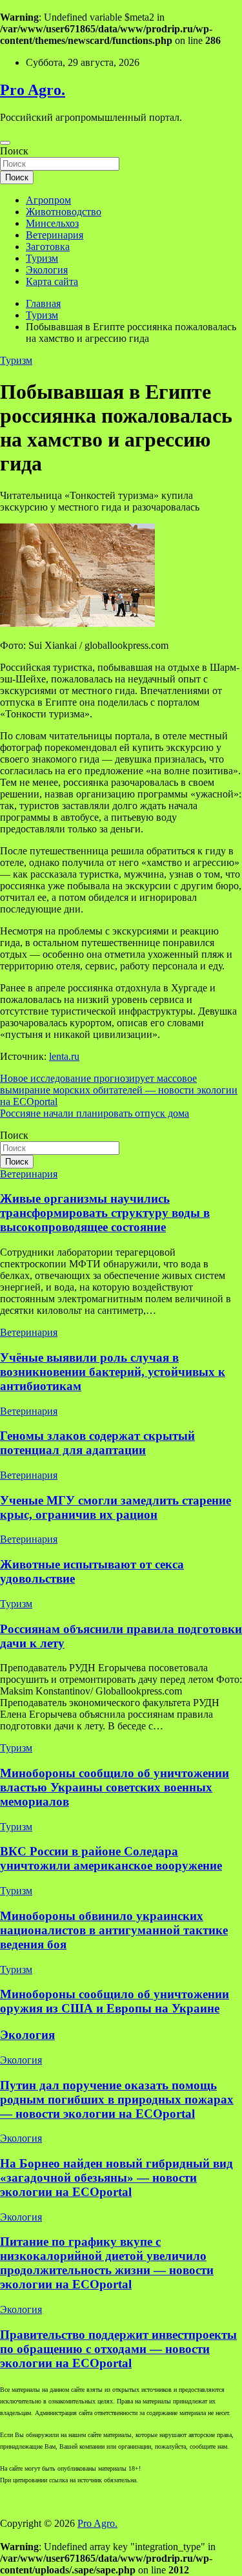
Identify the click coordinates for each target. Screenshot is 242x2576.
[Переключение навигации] (5, 143)
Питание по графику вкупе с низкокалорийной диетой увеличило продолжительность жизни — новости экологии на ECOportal (107, 2263)
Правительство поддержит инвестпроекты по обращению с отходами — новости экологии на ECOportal (118, 2349)
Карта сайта (52, 281)
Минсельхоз (52, 223)
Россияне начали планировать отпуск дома (95, 1113)
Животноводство (64, 212)
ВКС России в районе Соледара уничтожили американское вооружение (111, 1858)
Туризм (42, 258)
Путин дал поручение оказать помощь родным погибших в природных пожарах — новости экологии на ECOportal (117, 2099)
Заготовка (48, 247)
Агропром (48, 200)
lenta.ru (64, 1056)
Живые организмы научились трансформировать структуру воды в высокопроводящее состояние (105, 1213)
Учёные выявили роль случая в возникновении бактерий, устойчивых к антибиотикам (113, 1372)
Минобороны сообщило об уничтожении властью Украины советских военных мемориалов (115, 1787)
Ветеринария (55, 235)
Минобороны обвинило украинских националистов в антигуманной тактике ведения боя (114, 1930)
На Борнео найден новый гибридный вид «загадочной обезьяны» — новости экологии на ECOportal (116, 2178)
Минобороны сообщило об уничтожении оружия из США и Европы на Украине (115, 2001)
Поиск (14, 151)
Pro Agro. (33, 90)
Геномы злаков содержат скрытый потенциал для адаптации (97, 1443)
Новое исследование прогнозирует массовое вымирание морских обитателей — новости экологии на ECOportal (119, 1090)
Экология (47, 270)
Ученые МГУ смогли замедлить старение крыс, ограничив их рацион (116, 1507)
